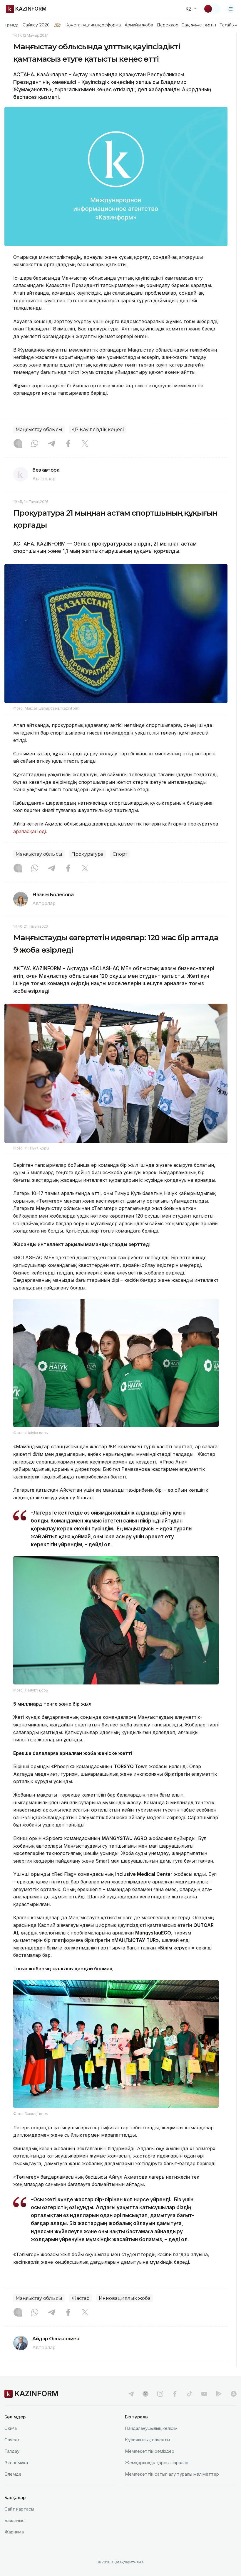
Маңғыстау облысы (39, 429)
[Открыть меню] (231, 9)
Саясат (12, 2440)
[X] (85, 444)
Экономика (16, 2463)
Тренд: (11, 25)
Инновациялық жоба (125, 2298)
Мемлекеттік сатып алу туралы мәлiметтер (172, 2474)
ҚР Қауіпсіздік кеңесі (98, 429)
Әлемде (13, 2474)
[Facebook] (68, 444)
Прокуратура (87, 854)
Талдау (12, 2451)
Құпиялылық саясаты (147, 2440)
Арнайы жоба (139, 25)
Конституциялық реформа (93, 25)
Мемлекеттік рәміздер (150, 2451)
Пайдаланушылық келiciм (151, 2428)
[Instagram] (18, 444)
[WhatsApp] (35, 444)
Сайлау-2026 (36, 25)
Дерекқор (168, 25)
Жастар (81, 2298)
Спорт (120, 854)
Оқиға (11, 2428)
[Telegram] (51, 444)
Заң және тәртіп (199, 25)
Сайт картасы (19, 2509)
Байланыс (15, 2520)
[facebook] (175, 2394)
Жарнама (14, 2532)
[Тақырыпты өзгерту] (212, 9)
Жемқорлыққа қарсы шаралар (157, 2463)
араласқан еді (30, 831)
